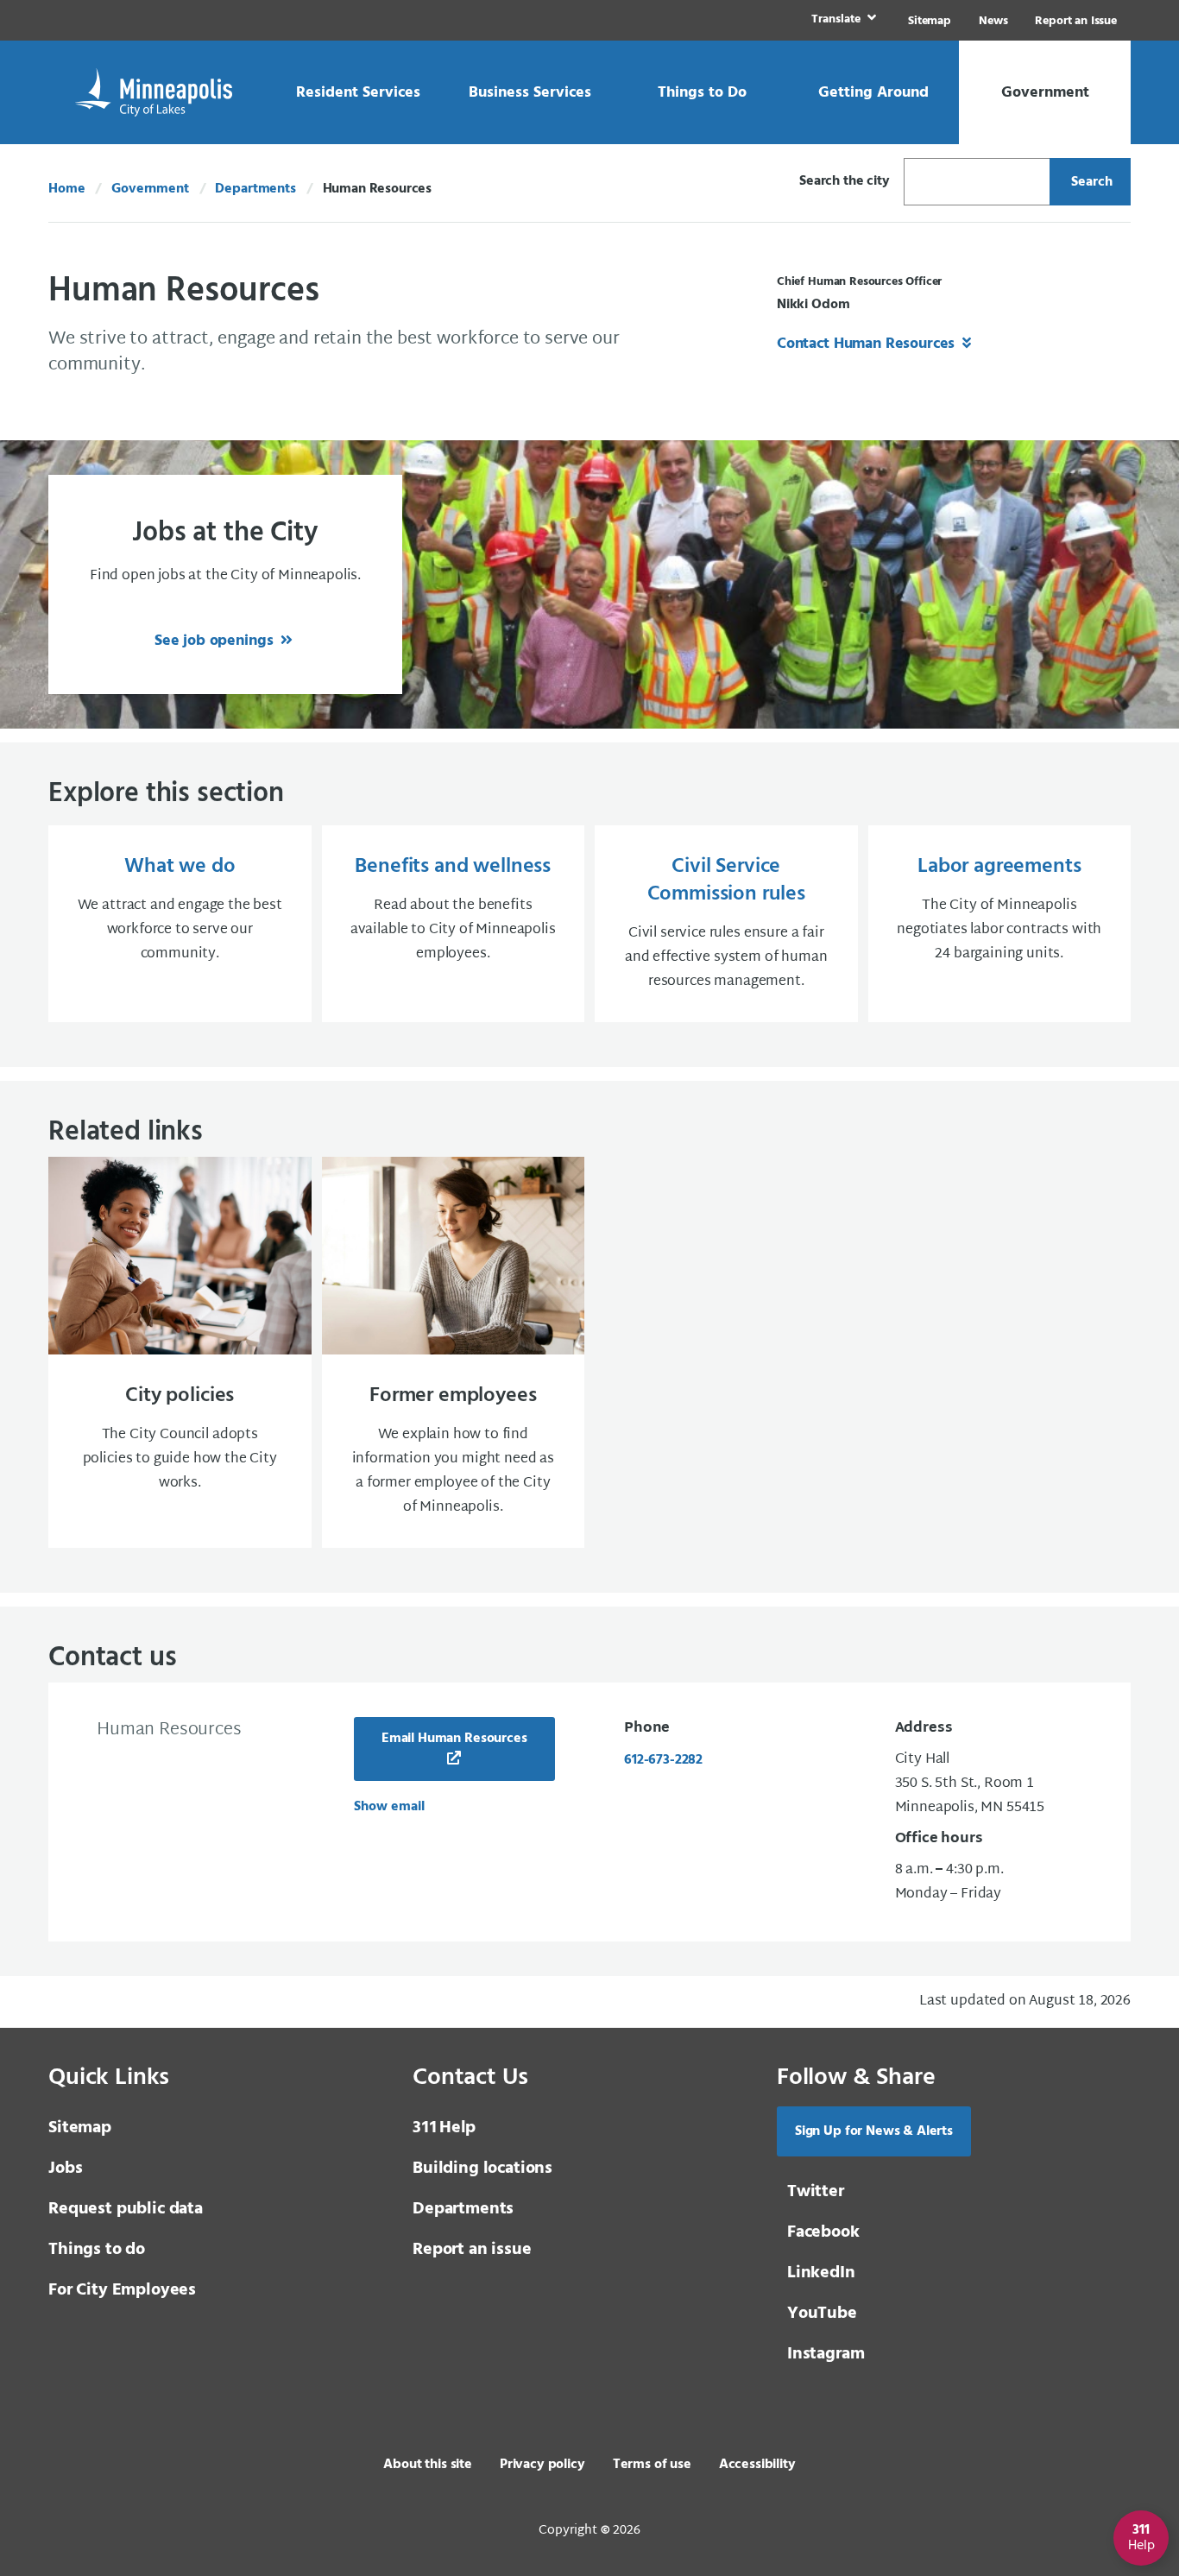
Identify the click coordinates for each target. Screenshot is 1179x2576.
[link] (842, 20)
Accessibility (757, 2465)
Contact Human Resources (868, 344)
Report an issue (472, 2250)
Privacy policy (542, 2465)
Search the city (845, 181)
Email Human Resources (454, 1739)
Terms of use (652, 2465)
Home (66, 189)
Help (444, 2128)
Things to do (97, 2250)
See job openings (216, 641)
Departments (255, 189)
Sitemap (930, 21)
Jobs (65, 2169)
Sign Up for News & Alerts (874, 2131)
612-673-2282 (663, 1760)
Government (150, 189)
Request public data (126, 2209)
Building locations (482, 2169)
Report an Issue (1076, 21)
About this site (428, 2465)
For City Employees (122, 2290)
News (993, 21)
